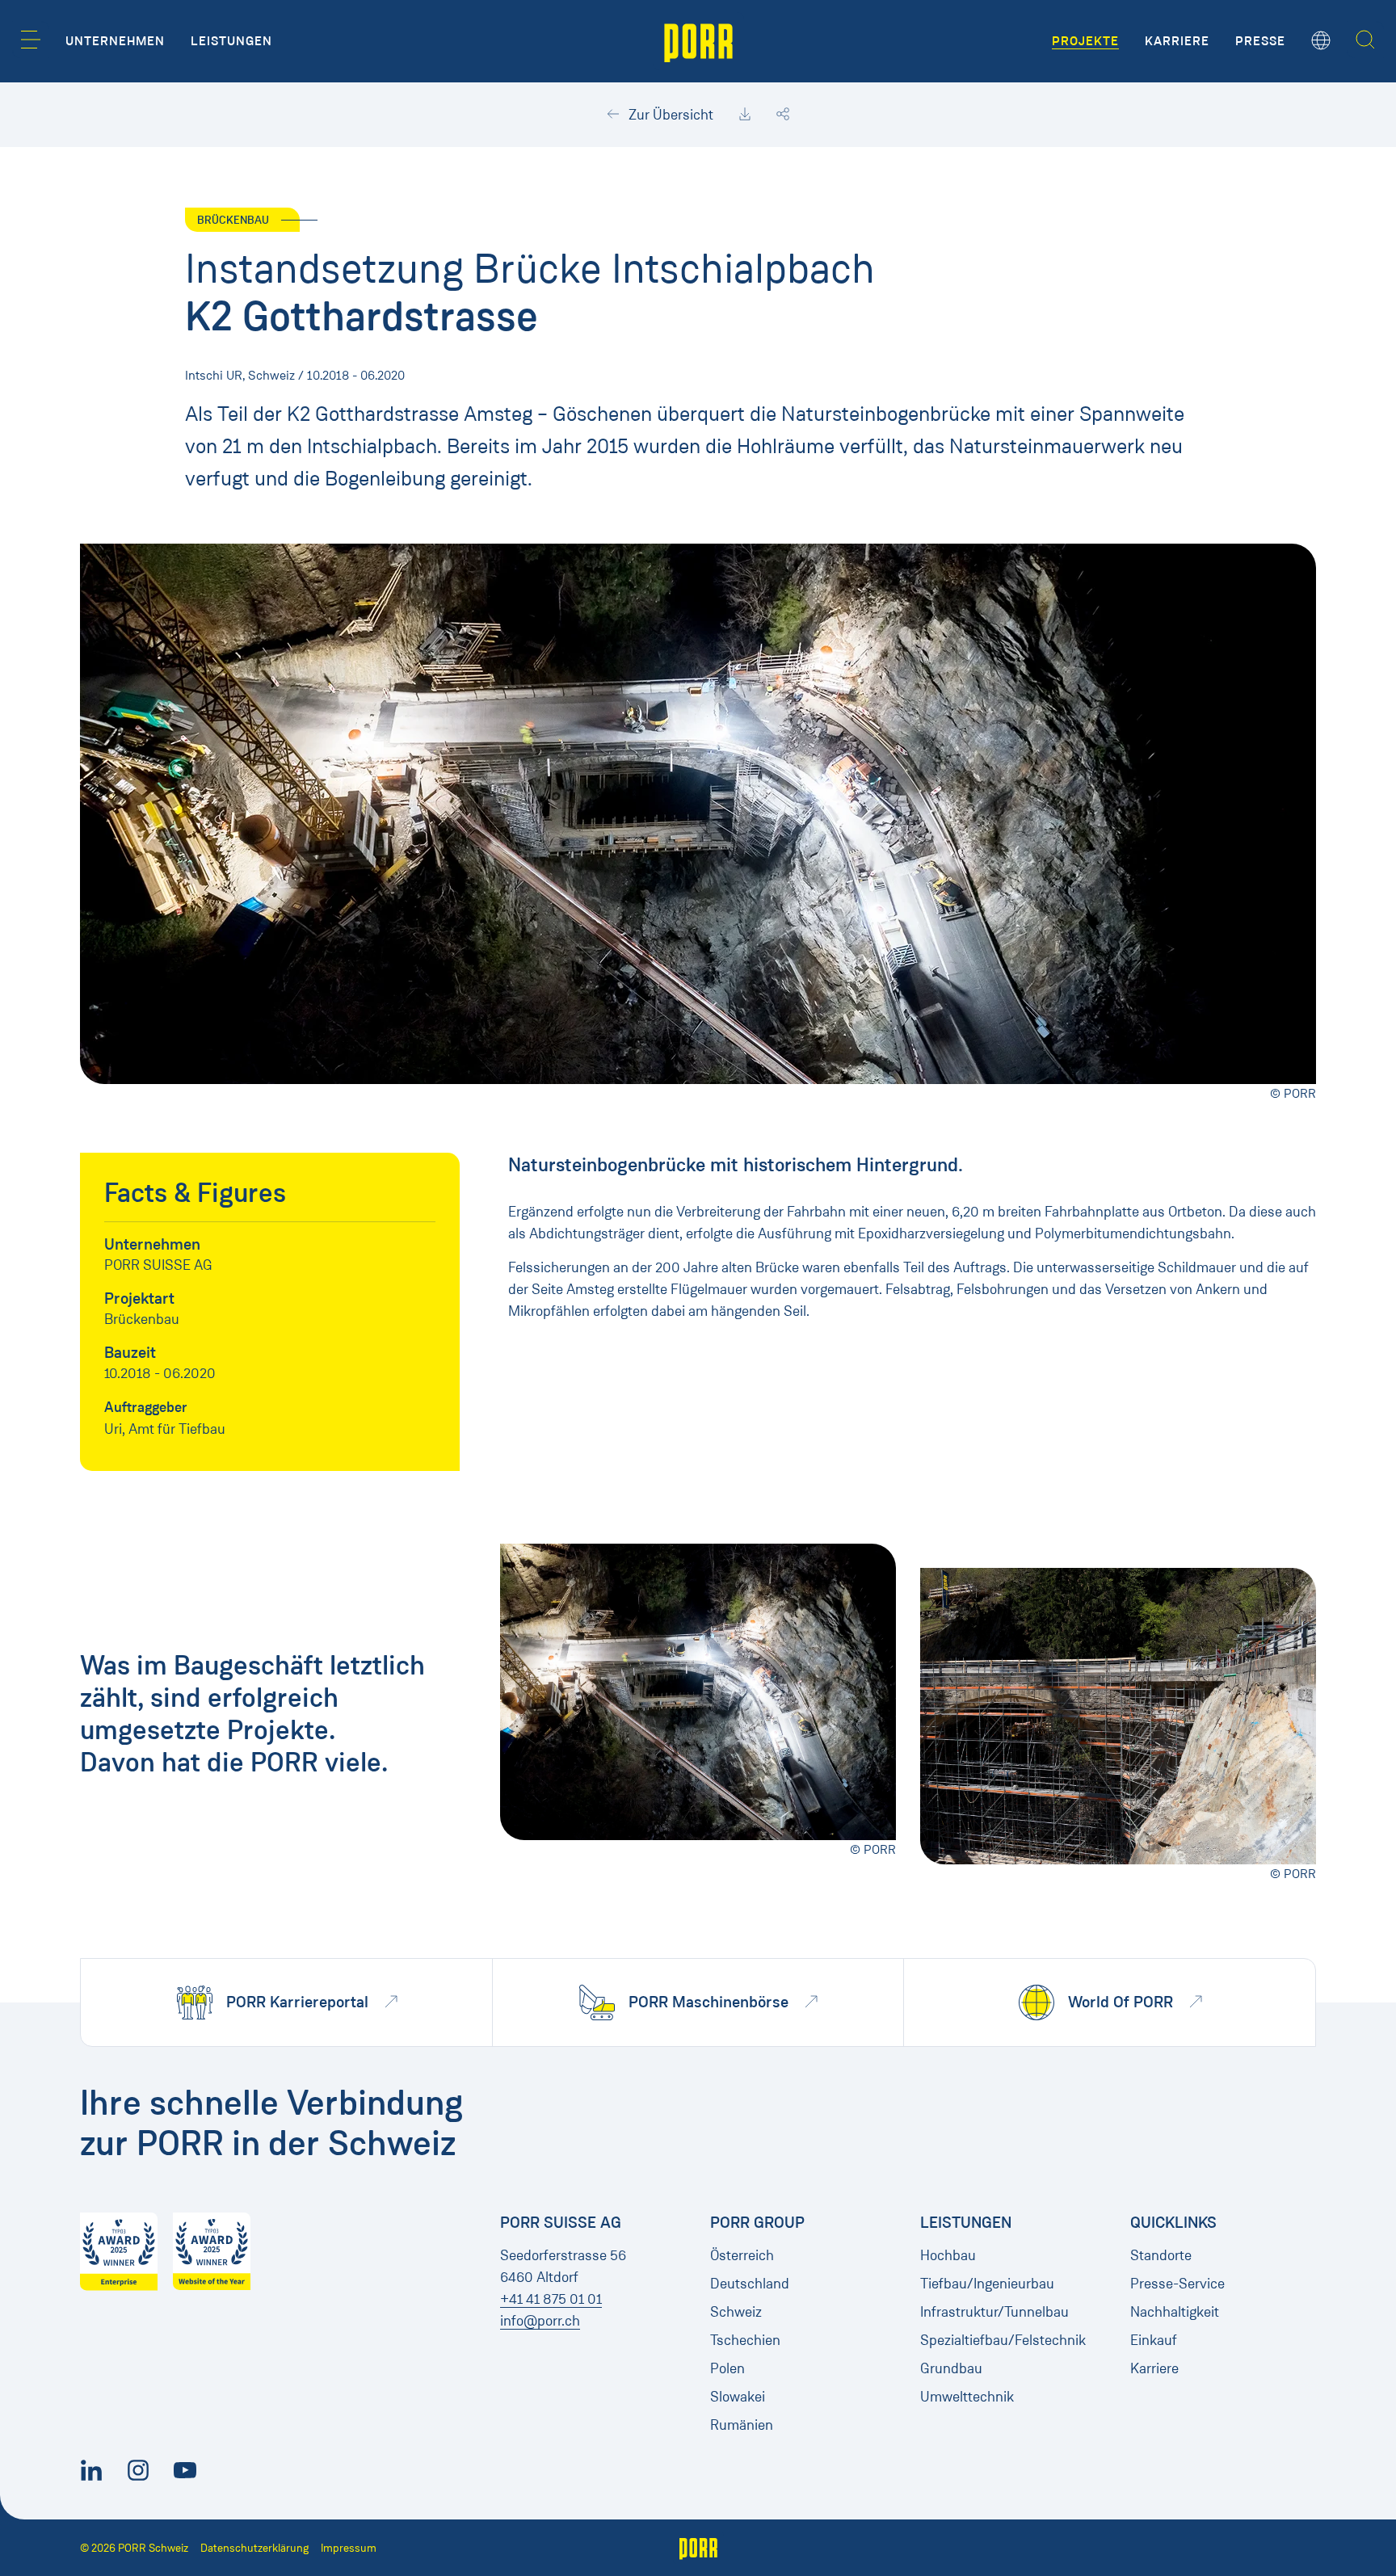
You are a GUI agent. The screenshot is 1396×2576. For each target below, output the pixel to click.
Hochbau (948, 2255)
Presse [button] (1260, 41)
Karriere (1154, 2368)
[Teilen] (783, 115)
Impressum (349, 2548)
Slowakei (738, 2397)
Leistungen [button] (231, 41)
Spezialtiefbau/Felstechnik (1003, 2340)
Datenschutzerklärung (254, 2548)
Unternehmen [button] (115, 41)
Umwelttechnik (967, 2397)
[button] (31, 40)
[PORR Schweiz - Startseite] (698, 41)
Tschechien (745, 2340)
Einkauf (1154, 2340)
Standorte (1161, 2255)
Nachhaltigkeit (1175, 2312)
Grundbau (951, 2368)
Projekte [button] (1085, 41)
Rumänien (742, 2425)
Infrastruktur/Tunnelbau (994, 2312)
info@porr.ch (540, 2321)
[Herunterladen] (745, 115)
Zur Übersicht (669, 115)
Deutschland (750, 2284)
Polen (727, 2368)
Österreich (742, 2255)
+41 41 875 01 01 (551, 2299)
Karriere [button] (1177, 41)
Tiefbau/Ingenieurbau (987, 2284)
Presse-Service (1177, 2284)
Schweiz (736, 2312)
